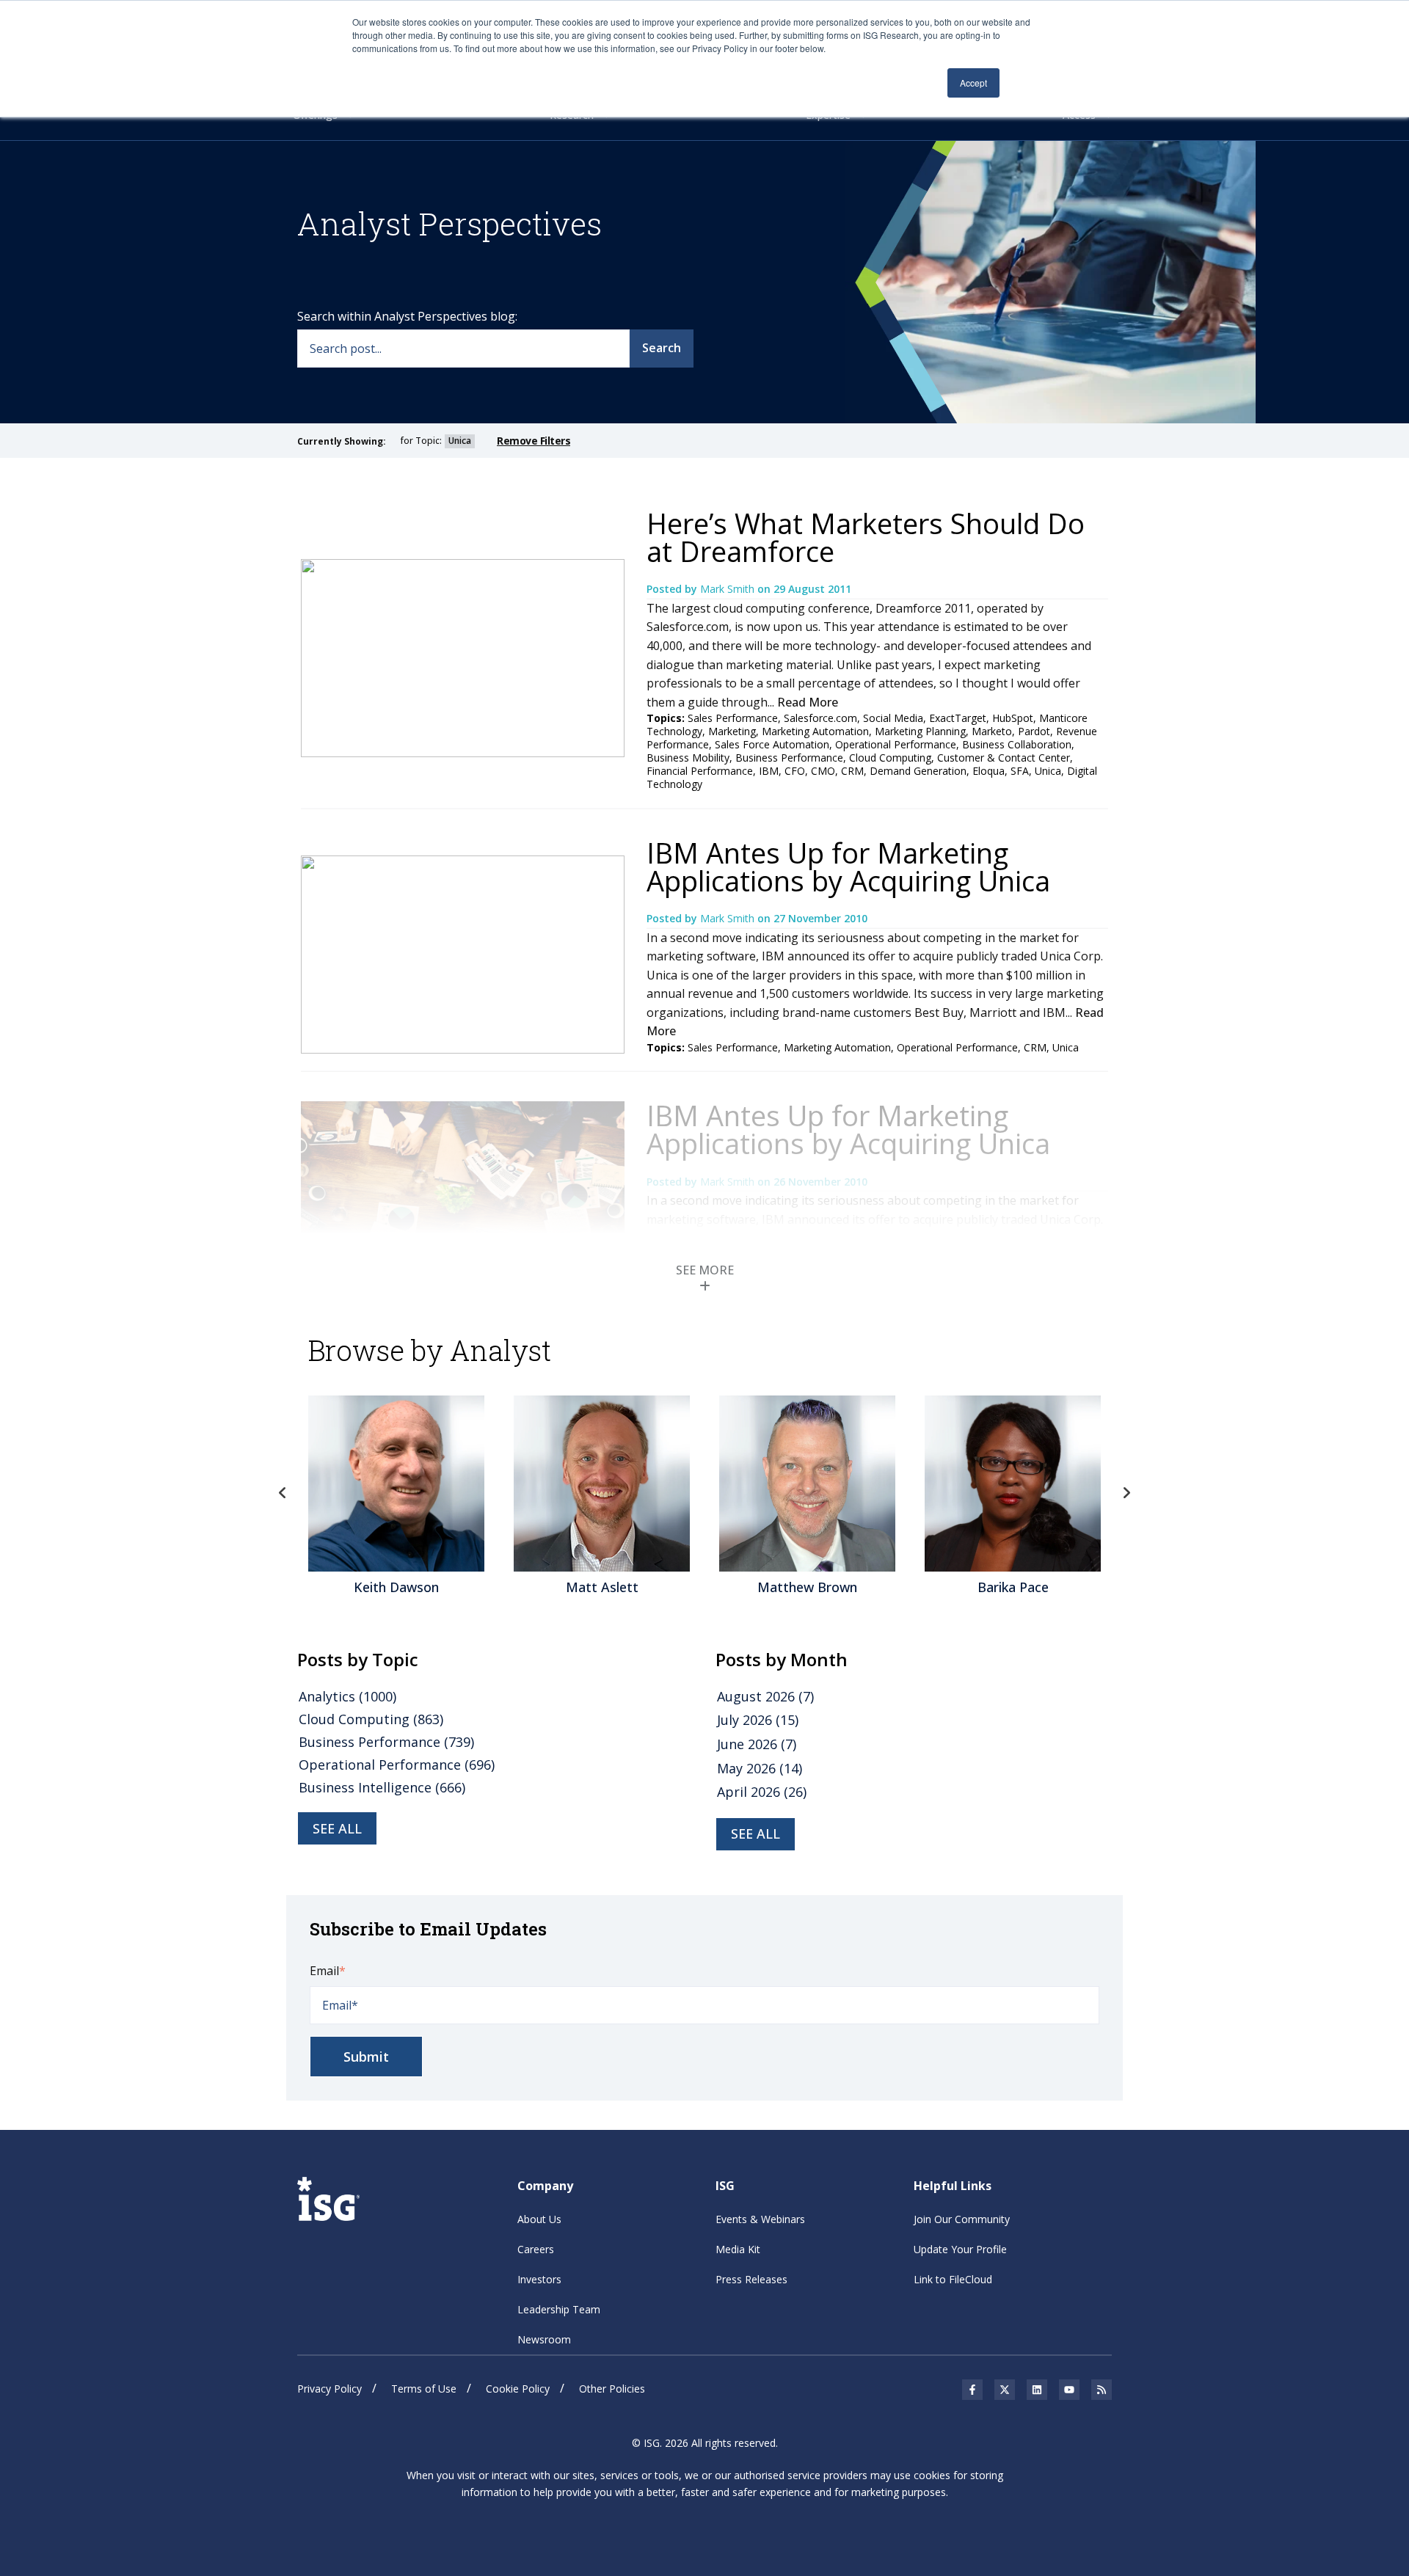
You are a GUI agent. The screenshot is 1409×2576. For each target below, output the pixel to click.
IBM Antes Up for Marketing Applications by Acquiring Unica (848, 866)
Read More (808, 702)
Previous (283, 1493)
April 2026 (762, 1792)
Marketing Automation (815, 731)
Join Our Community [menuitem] (962, 2219)
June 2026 (757, 1744)
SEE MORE (705, 1270)
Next (1126, 1493)
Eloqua (989, 771)
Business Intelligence (382, 1787)
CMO (823, 771)
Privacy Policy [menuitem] (330, 2389)
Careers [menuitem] (536, 2249)
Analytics (347, 1696)
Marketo (992, 731)
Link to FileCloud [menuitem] (953, 2279)
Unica (1048, 771)
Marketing (732, 731)
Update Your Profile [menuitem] (960, 2249)
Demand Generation (918, 771)
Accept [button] (973, 83)
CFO (795, 771)
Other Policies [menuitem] (612, 2389)
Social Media (893, 718)
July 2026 (758, 1720)
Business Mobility (688, 758)
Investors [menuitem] (539, 2279)
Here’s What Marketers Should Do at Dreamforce (866, 537)
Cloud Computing (890, 758)
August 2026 (765, 1696)
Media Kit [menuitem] (738, 2249)
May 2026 (760, 1768)
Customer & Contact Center (1004, 758)
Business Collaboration (1017, 744)
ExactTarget (958, 718)
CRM (852, 771)
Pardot (1034, 731)
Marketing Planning (920, 731)
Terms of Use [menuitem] (424, 2389)
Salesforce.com (820, 718)
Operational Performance (896, 744)
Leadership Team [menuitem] (559, 2309)
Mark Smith (729, 589)
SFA (1020, 771)
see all (337, 1828)
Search (662, 348)
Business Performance (789, 758)
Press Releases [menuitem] (751, 2279)
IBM (769, 771)
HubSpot (1013, 718)
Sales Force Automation (772, 744)
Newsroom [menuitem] (544, 2339)
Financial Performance (700, 771)
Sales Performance (733, 718)
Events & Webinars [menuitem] (760, 2219)
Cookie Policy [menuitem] (518, 2389)
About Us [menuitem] (539, 2219)
